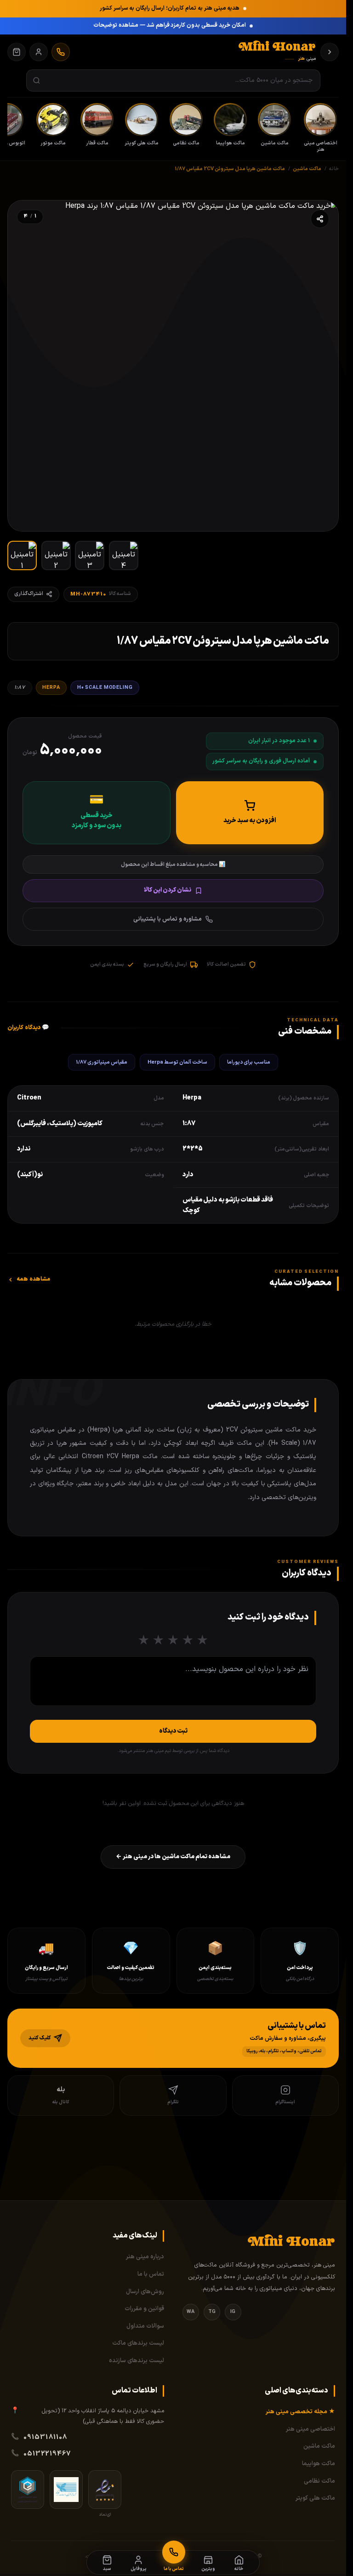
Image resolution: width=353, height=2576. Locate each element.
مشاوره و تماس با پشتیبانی (168, 919)
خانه (334, 169)
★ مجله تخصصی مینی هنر (300, 2412)
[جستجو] (37, 81)
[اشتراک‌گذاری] (320, 219)
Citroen (29, 1098)
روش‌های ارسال (145, 2292)
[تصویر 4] (124, 555)
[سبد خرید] (17, 52)
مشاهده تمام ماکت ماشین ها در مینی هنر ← (173, 1857)
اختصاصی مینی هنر (310, 2429)
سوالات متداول (145, 2326)
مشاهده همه (33, 1279)
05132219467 (47, 2454)
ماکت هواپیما (319, 2464)
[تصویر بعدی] (24, 366)
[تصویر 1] (22, 555)
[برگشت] (330, 52)
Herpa (51, 687)
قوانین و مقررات (144, 2309)
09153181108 (46, 2437)
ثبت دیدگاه (173, 1731)
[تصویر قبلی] (322, 366)
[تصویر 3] (90, 555)
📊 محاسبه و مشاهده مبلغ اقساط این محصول (173, 864)
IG (233, 2312)
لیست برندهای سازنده (137, 2361)
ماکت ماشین (319, 2446)
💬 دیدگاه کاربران (28, 1028)
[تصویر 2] (56, 555)
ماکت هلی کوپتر (315, 2498)
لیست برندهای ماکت (138, 2343)
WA (191, 2312)
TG (212, 2312)
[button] (173, 2038)
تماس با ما (151, 2274)
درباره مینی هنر (145, 2257)
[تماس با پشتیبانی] (61, 52)
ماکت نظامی (319, 2481)
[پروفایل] (39, 52)
